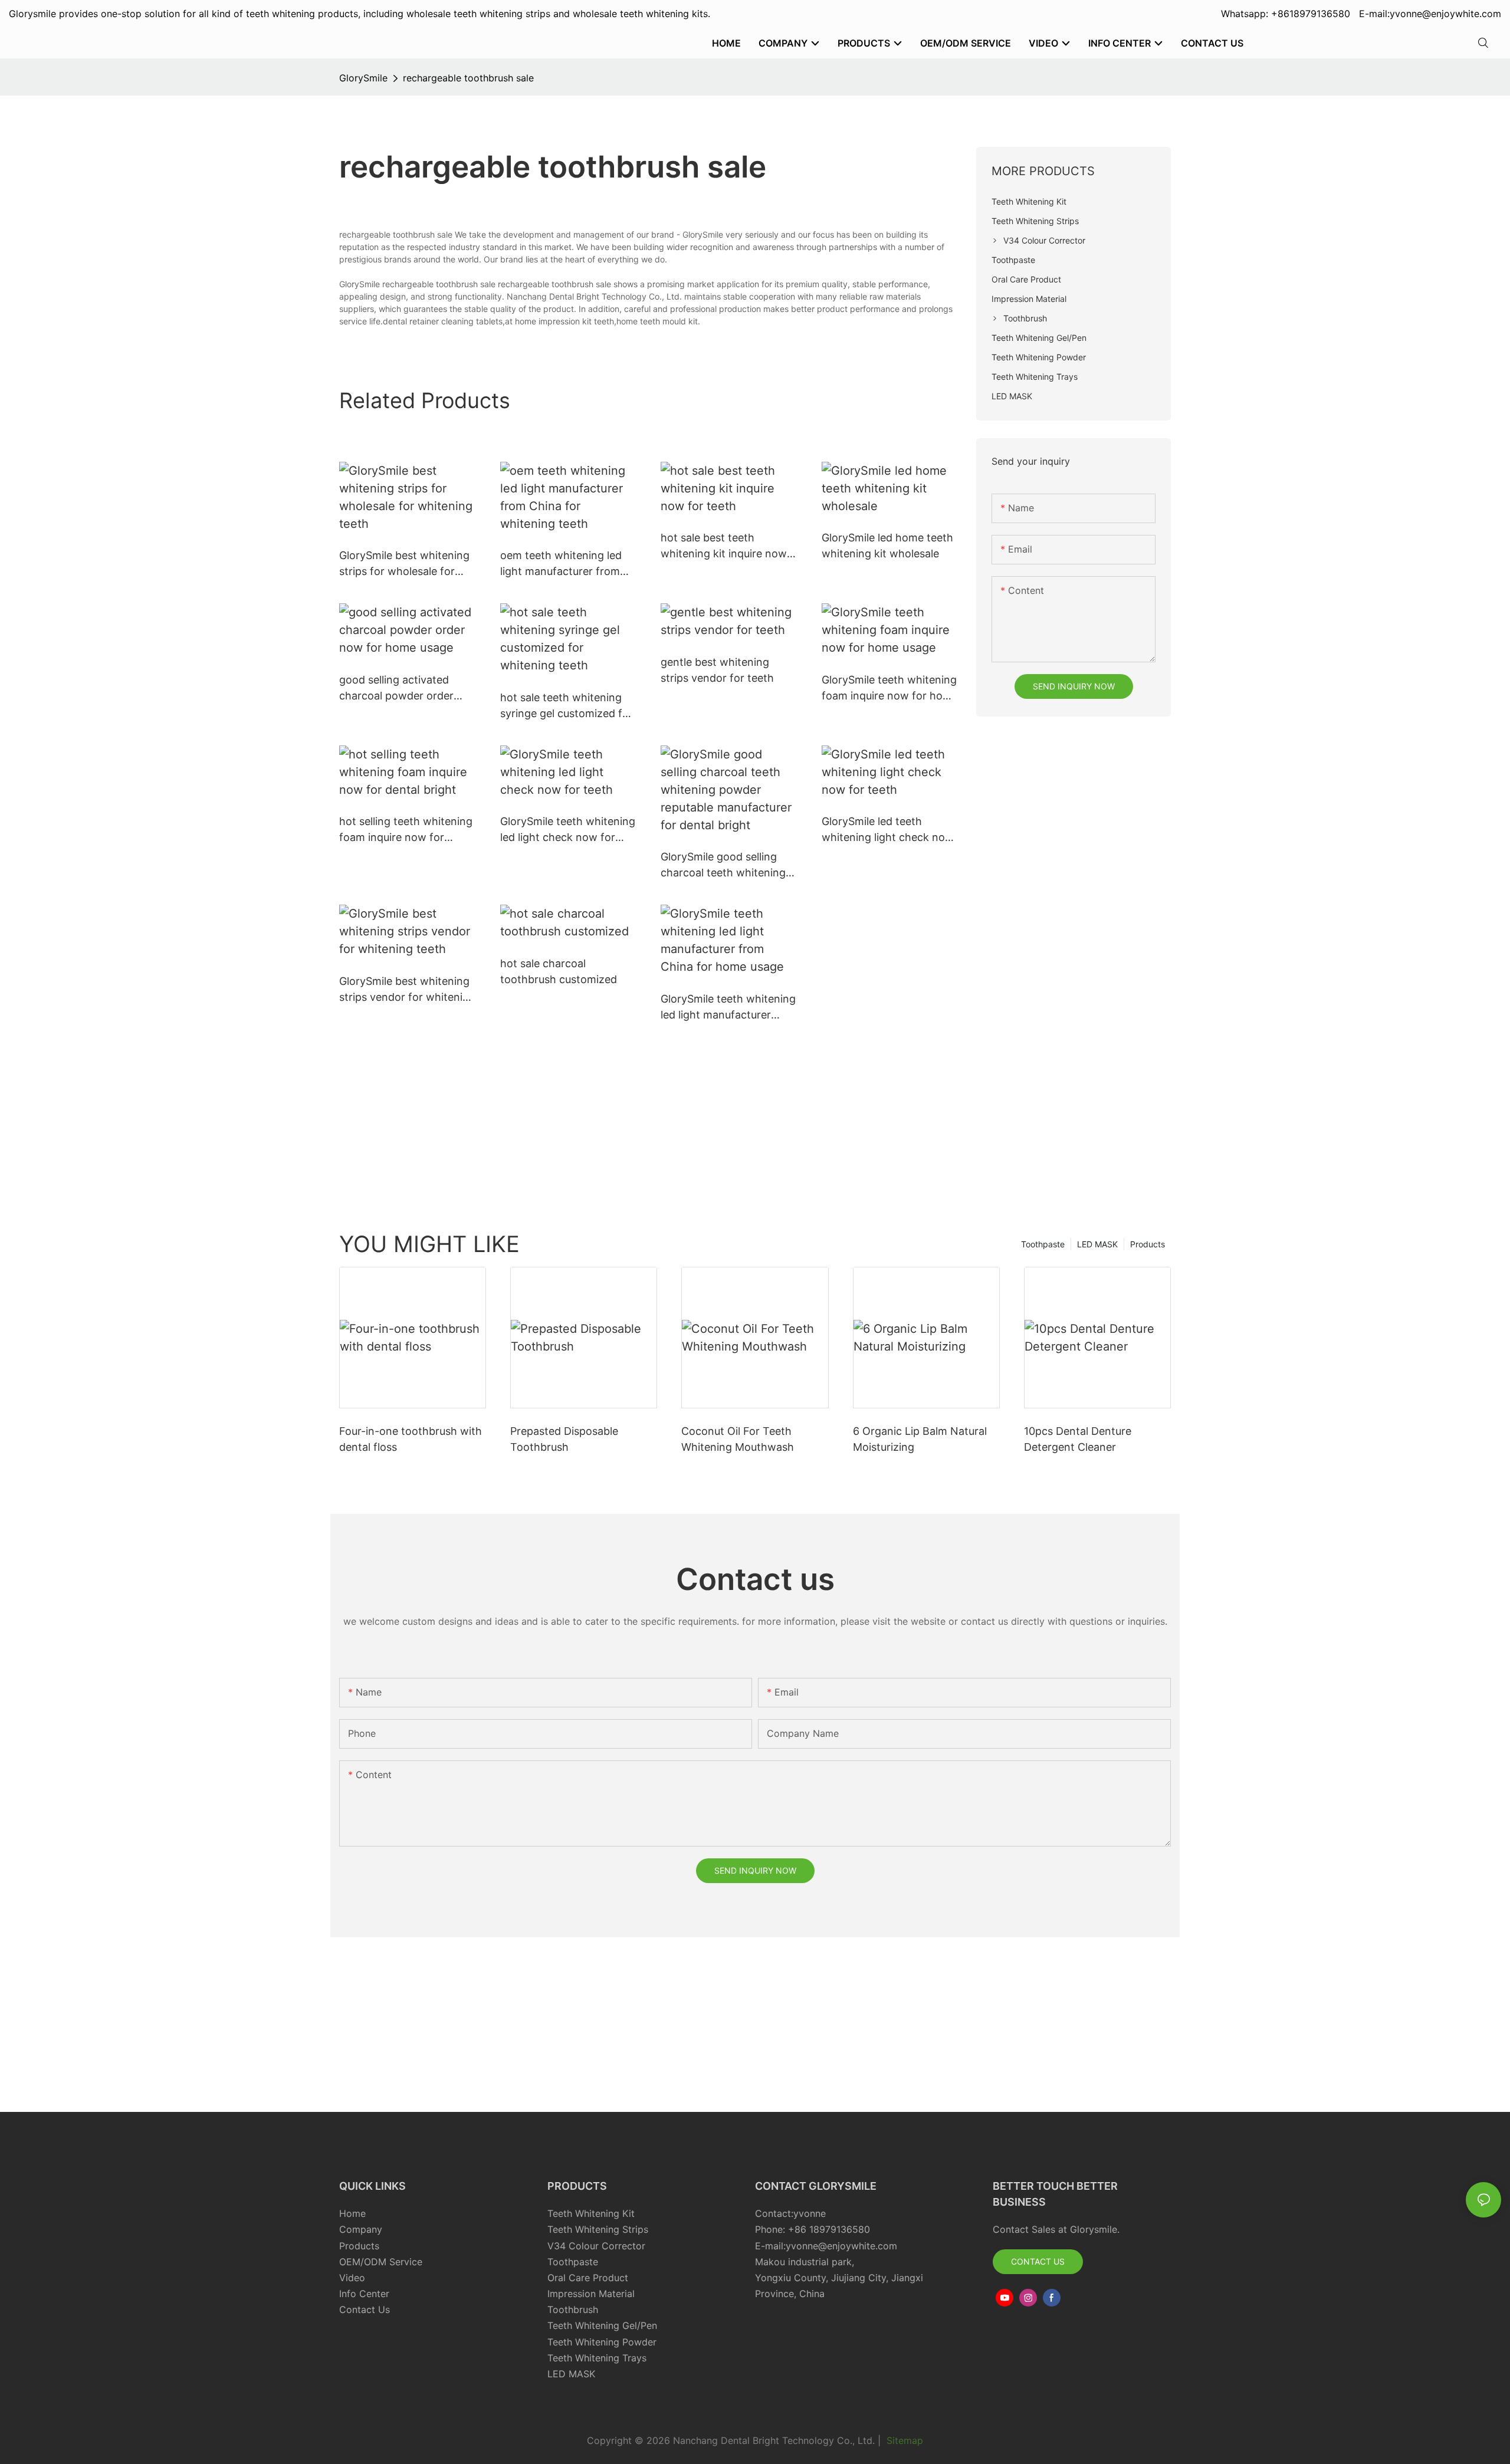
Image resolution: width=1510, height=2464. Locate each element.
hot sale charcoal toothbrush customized (559, 971)
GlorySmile (363, 78)
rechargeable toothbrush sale (468, 78)
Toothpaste (1043, 1244)
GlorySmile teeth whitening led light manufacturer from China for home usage (728, 1008)
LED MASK (1097, 1244)
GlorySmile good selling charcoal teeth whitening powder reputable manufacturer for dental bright (723, 865)
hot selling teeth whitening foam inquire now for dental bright (406, 830)
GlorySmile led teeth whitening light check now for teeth (888, 830)
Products (1148, 1244)
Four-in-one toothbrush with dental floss (411, 1439)
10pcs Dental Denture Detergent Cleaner (1078, 1439)
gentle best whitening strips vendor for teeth (717, 670)
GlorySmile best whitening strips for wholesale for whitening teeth (404, 564)
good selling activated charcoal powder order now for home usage (396, 689)
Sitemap (903, 2440)
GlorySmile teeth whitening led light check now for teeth (568, 830)
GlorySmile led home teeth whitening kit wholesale (887, 546)
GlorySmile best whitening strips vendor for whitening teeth (407, 990)
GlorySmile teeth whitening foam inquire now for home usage (890, 689)
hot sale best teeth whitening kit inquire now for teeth (724, 546)
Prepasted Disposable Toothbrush (564, 1439)
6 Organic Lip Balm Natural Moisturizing (920, 1439)
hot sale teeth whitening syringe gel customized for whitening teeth (567, 706)
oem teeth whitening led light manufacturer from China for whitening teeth (564, 564)
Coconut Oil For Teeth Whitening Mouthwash (738, 1439)
